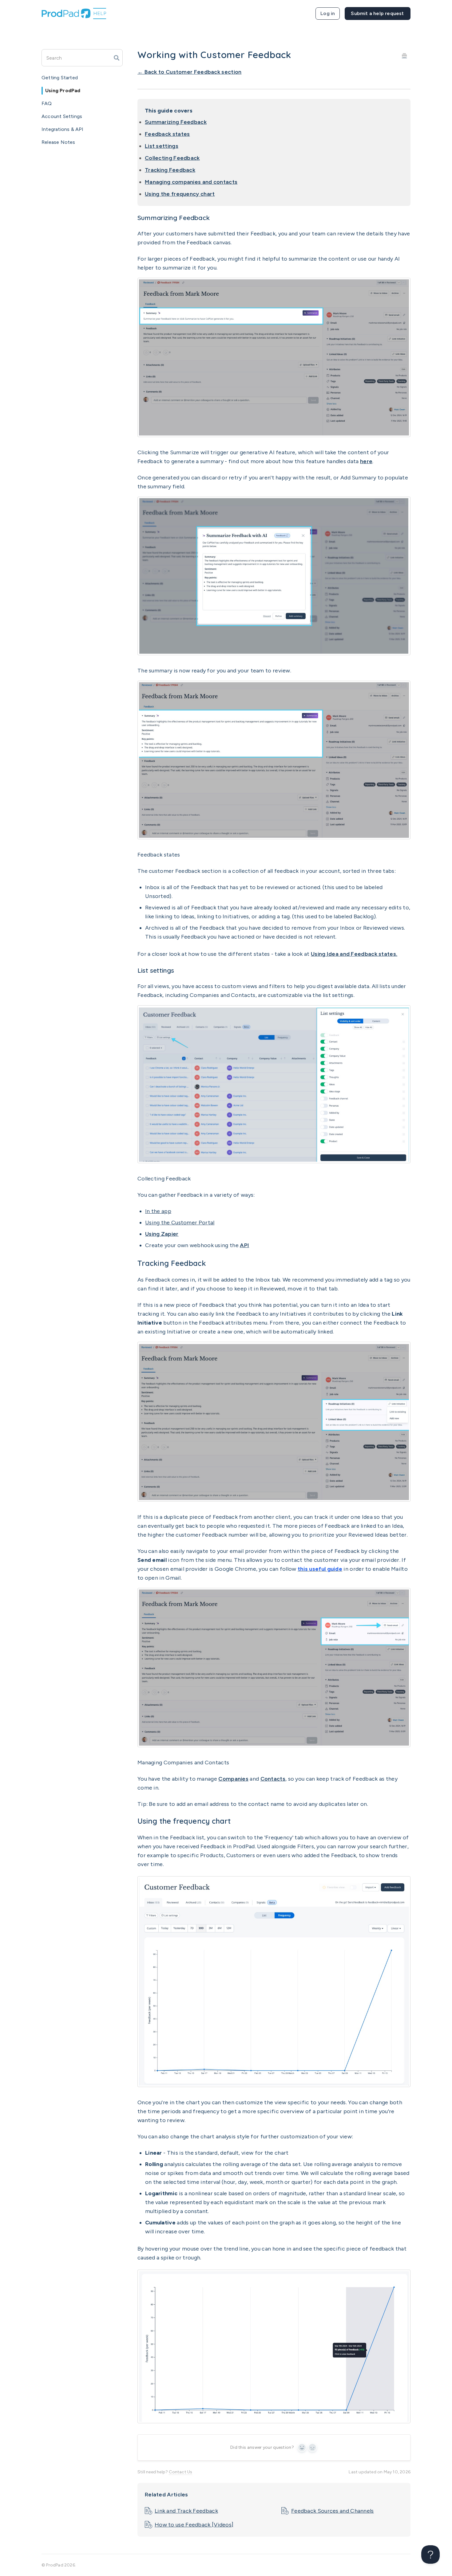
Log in (328, 13)
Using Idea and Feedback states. (354, 954)
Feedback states (167, 134)
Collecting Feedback (172, 158)
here (366, 461)
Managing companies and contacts (191, 182)
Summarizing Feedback (176, 122)
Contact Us (180, 2472)
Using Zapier (162, 1234)
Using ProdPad (63, 91)
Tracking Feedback (170, 170)
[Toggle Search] (117, 58)
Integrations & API (63, 129)
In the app (158, 1211)
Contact (378, 14)
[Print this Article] (404, 55)
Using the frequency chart (180, 194)
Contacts (273, 1779)
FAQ (47, 103)
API (244, 1245)
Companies (233, 1779)
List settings (162, 146)
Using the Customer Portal (180, 1223)
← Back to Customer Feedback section (190, 72)
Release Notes (58, 142)
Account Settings (62, 116)
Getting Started (60, 78)
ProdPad (55, 2565)
